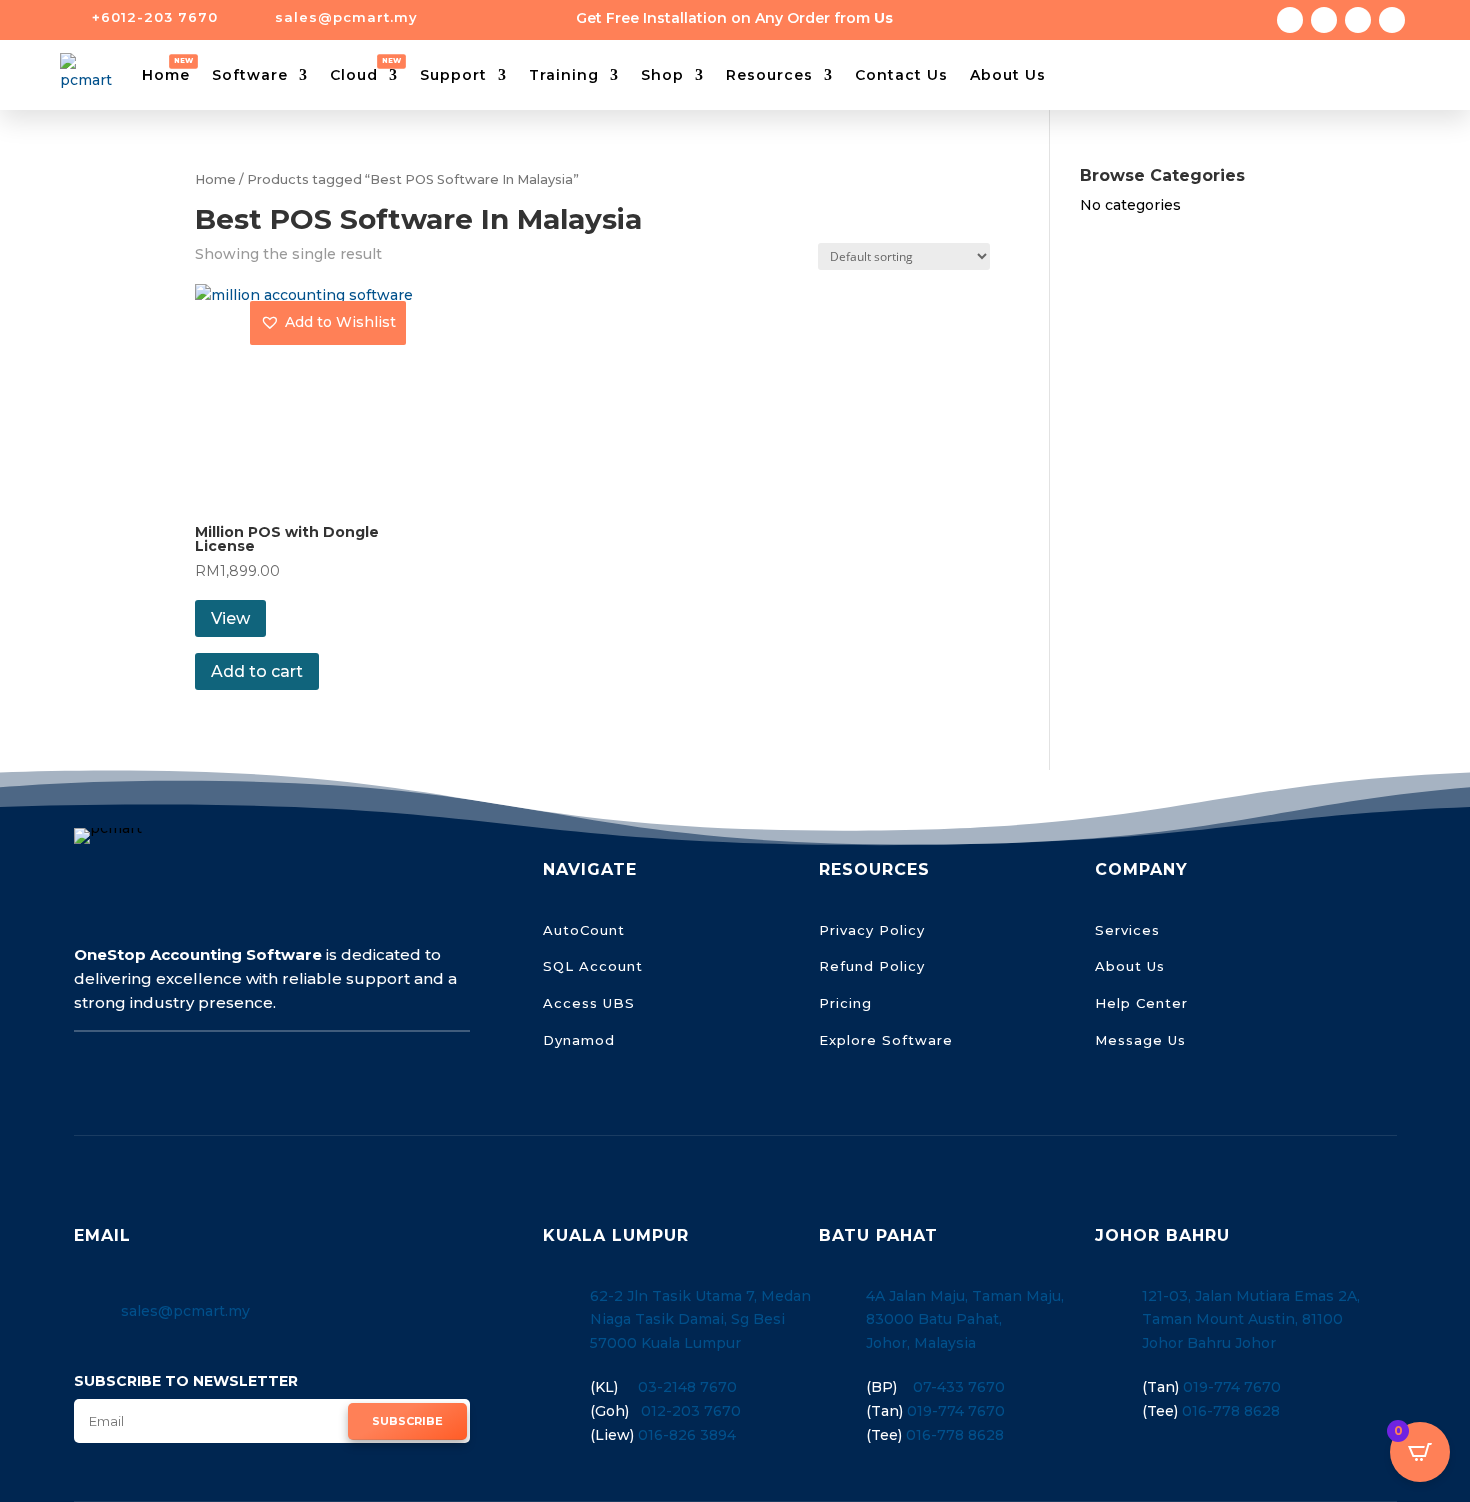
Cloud (354, 75)
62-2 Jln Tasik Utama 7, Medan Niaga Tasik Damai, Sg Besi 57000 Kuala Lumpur (700, 1320)
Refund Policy (872, 966)
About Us (1008, 75)
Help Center (1141, 1003)
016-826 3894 (687, 1435)
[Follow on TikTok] (1358, 20)
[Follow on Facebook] (1290, 20)
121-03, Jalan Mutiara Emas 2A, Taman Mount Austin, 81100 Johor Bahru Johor (1251, 1320)
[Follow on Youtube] (1392, 20)
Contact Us (901, 75)
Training (564, 75)
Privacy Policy (872, 930)
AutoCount (584, 930)
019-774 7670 (956, 1411)
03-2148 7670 (687, 1387)
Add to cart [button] (257, 671)
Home (166, 75)
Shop (662, 75)
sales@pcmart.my (185, 1311)
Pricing (845, 1003)
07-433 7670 (959, 1387)
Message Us (1140, 1040)
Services (1127, 930)
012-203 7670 (691, 1411)
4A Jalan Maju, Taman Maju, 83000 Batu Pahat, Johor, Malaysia (965, 1320)
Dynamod (579, 1040)
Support (453, 75)
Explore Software (886, 1040)
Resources (769, 75)
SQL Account (593, 966)
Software (250, 75)
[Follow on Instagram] (1324, 20)
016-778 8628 (955, 1435)
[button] (328, 323)
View (230, 618)
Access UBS (589, 1003)
